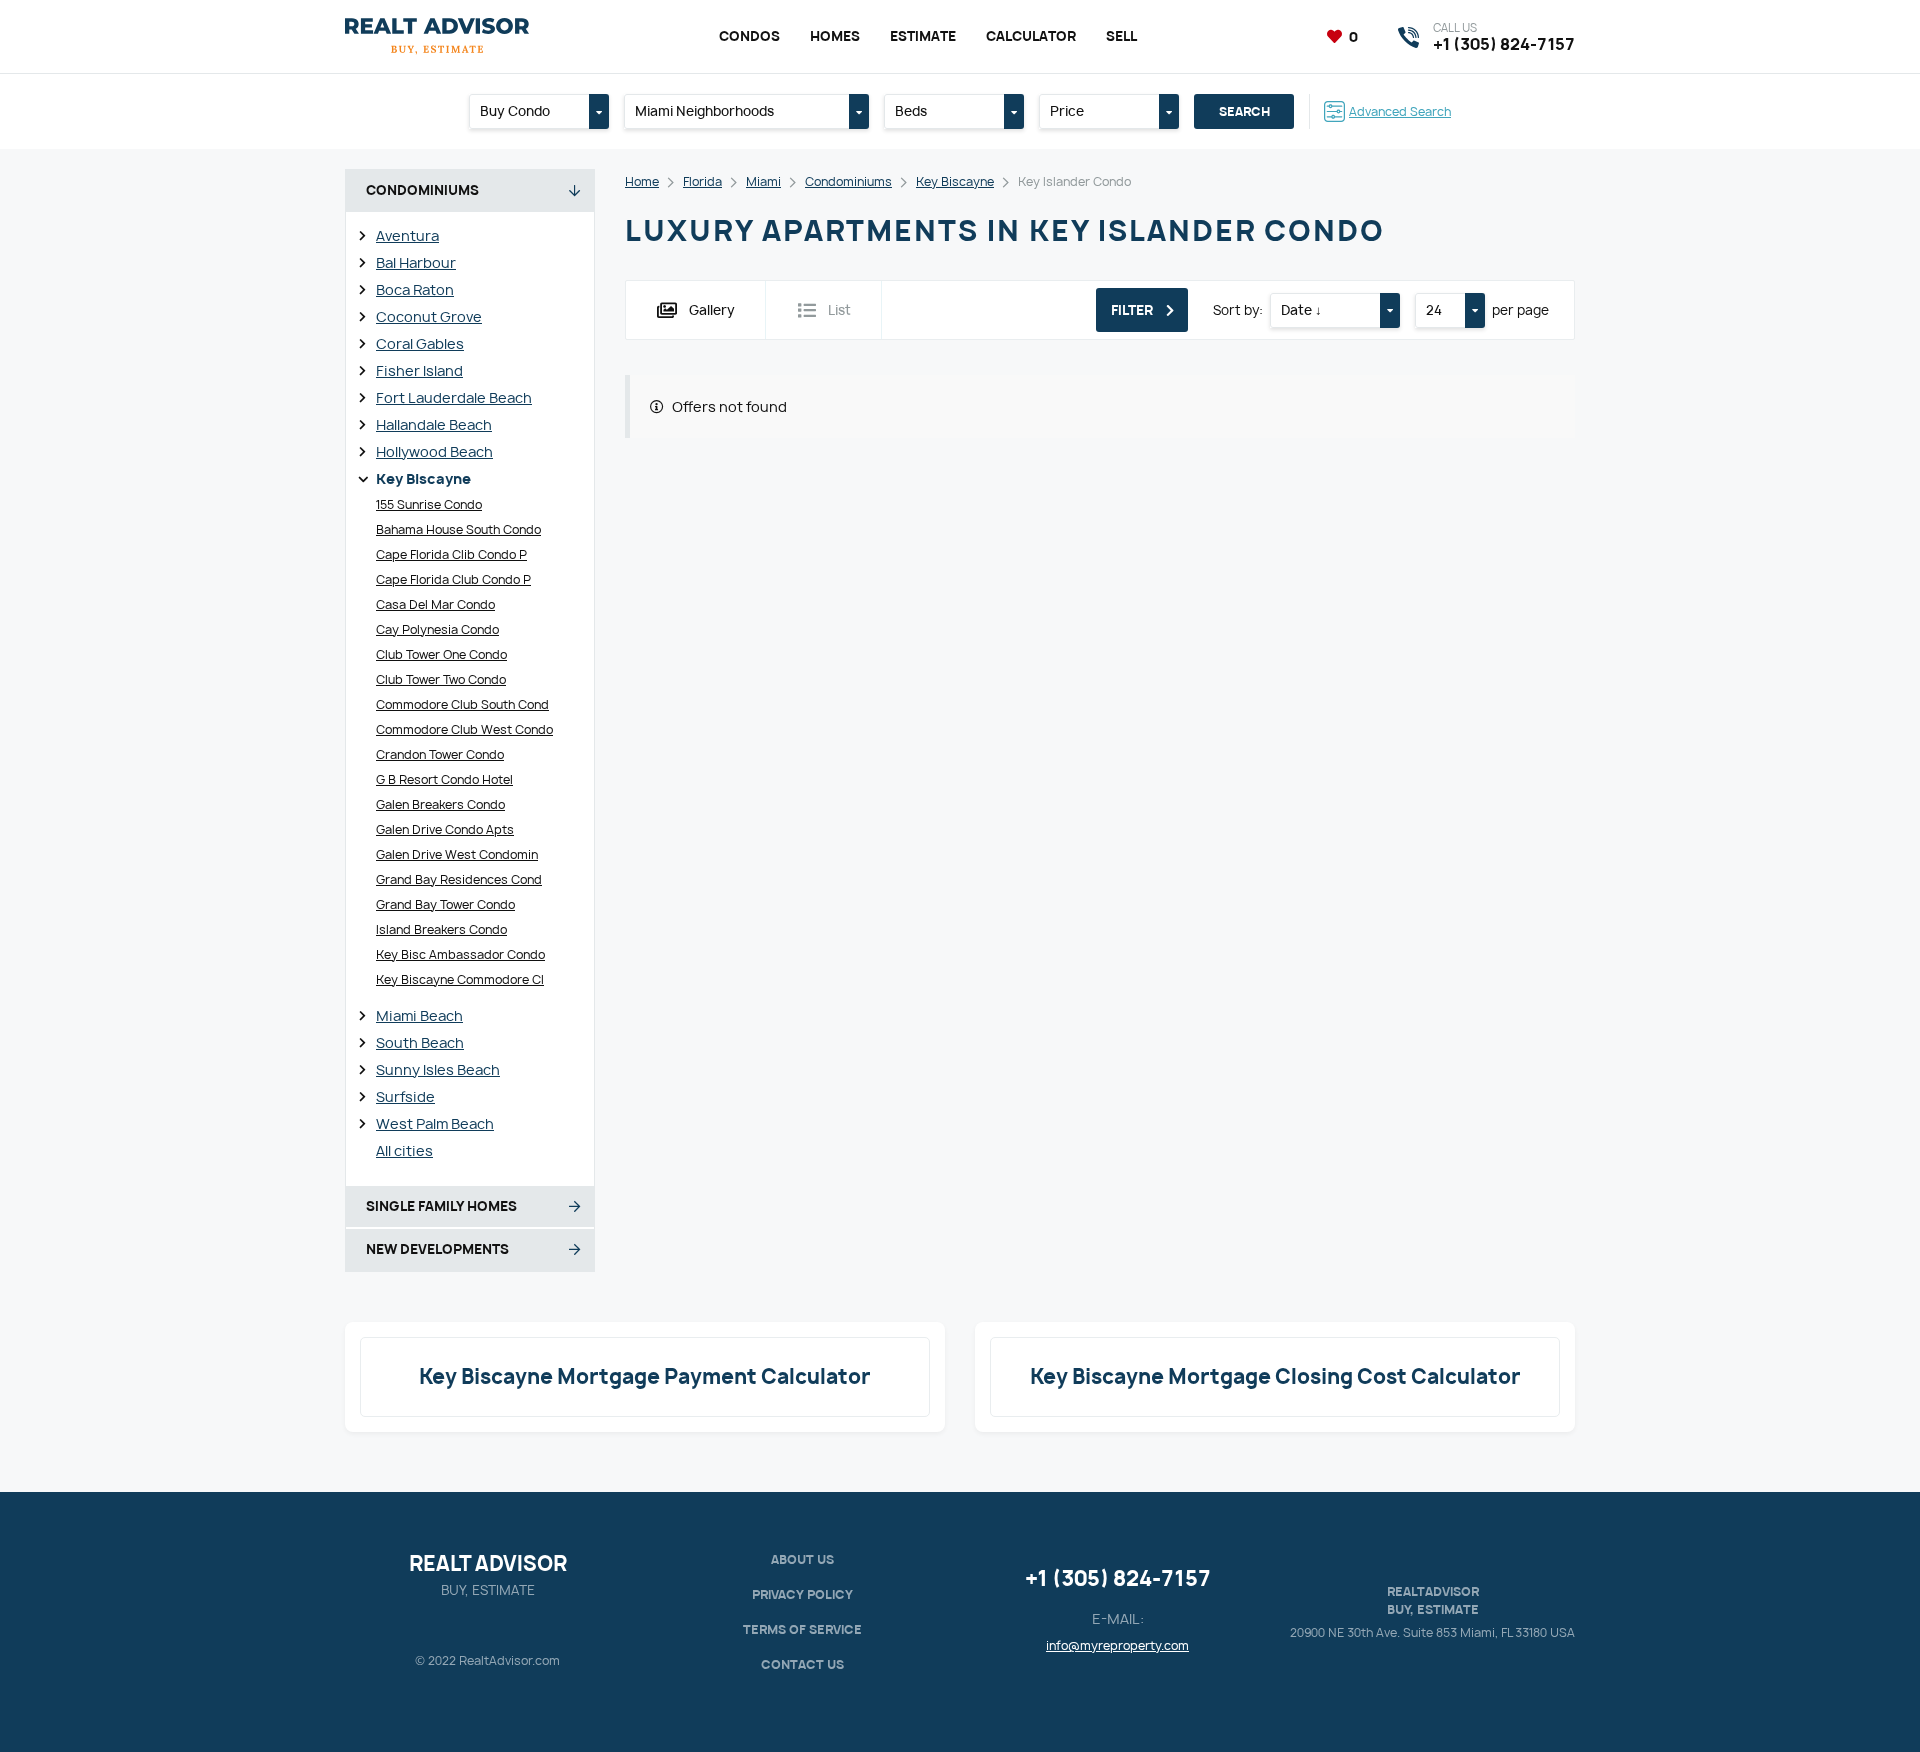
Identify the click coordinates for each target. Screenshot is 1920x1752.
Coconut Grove (429, 316)
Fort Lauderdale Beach (454, 397)
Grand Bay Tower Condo (445, 904)
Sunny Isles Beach (438, 1069)
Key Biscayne (423, 478)
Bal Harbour (416, 262)
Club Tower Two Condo (441, 679)
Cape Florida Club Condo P (453, 579)
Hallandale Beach (434, 424)
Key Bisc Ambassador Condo (460, 954)
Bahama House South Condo (458, 529)
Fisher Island (419, 370)
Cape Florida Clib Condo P (451, 554)
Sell (1121, 36)
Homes (835, 36)
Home (642, 181)
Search (1244, 111)
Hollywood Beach (434, 451)
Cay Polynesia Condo (437, 629)
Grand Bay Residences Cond (459, 879)
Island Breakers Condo (441, 929)
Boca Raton (415, 289)
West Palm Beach (435, 1123)
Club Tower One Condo (441, 654)
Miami (763, 181)
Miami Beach (419, 1015)
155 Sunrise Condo (429, 504)
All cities (404, 1150)
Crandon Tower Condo (440, 754)
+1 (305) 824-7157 (1118, 1578)
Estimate (923, 36)
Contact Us (802, 1664)
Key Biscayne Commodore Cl (460, 979)
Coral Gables (420, 343)
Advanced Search (1400, 111)
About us (802, 1559)
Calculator (1031, 36)
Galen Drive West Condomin (457, 854)
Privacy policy (802, 1594)
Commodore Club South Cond (462, 704)
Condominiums (848, 181)
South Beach (420, 1042)
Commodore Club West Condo (464, 729)
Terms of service (802, 1629)
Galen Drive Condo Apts (445, 829)
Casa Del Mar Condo (435, 604)
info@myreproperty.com (1117, 1645)
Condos (749, 36)
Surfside (405, 1096)
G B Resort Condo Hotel (444, 779)
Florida (702, 181)
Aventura (407, 235)
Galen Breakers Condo (440, 804)
